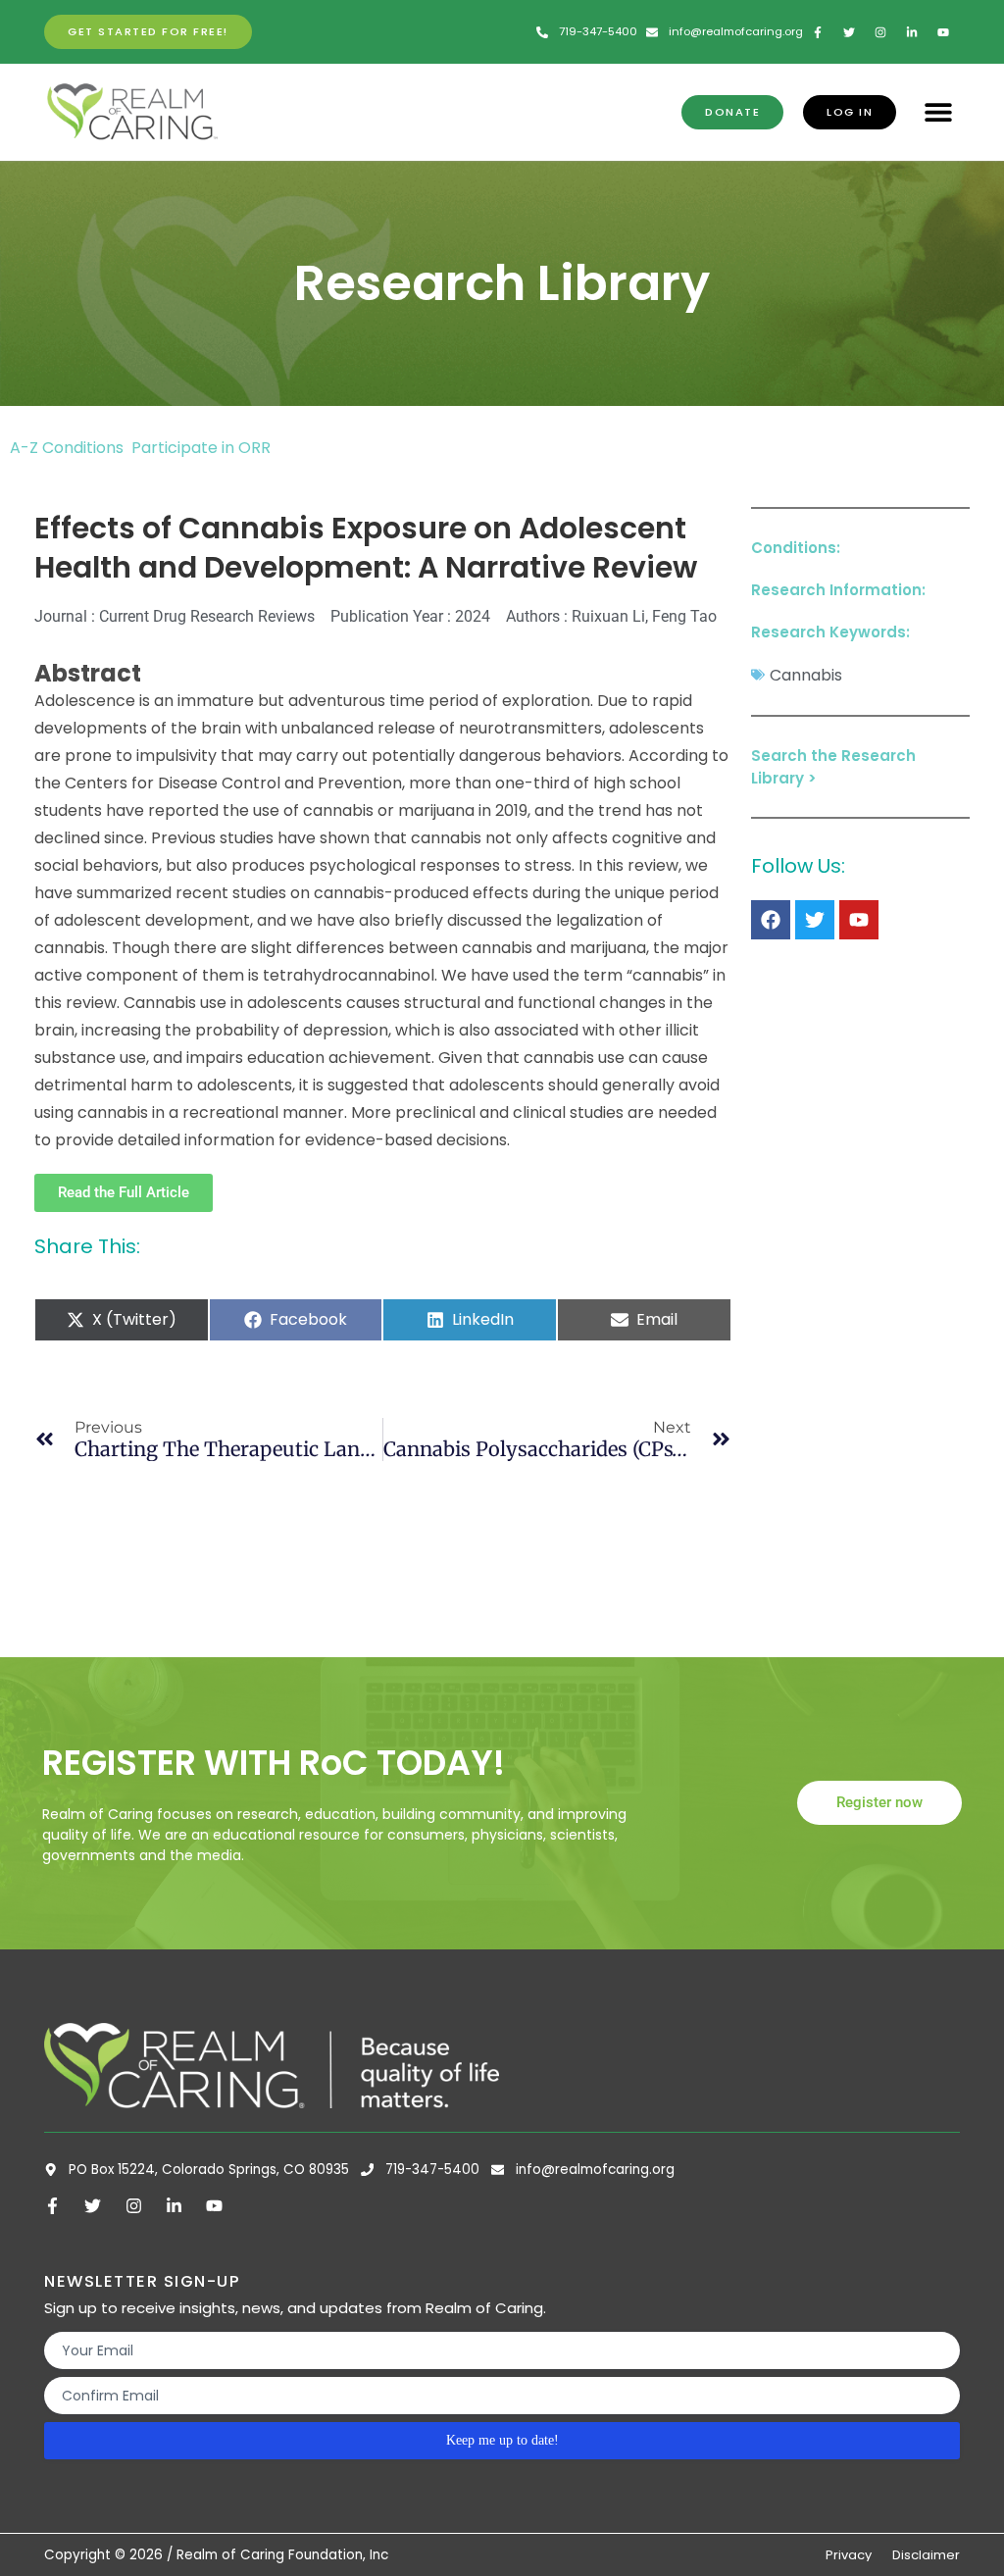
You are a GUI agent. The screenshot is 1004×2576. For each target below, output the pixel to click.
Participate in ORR (201, 448)
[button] (938, 112)
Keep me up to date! (502, 2440)
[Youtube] (859, 920)
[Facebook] (771, 920)
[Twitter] (815, 920)
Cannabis (806, 675)
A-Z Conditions (69, 448)
